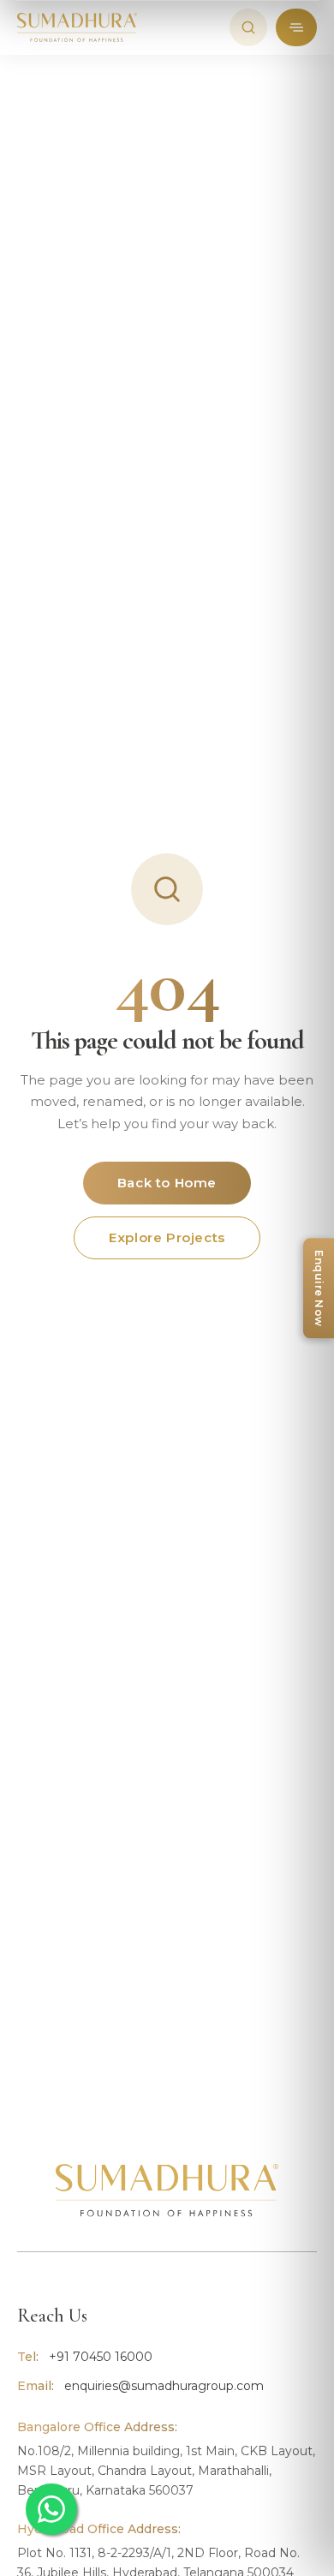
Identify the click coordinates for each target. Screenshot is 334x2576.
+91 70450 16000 (101, 2357)
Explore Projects (167, 1237)
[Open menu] (296, 27)
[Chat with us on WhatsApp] (51, 2509)
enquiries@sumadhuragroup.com (164, 2386)
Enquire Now (319, 1288)
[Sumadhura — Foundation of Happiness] (77, 27)
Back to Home (167, 1183)
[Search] (248, 27)
